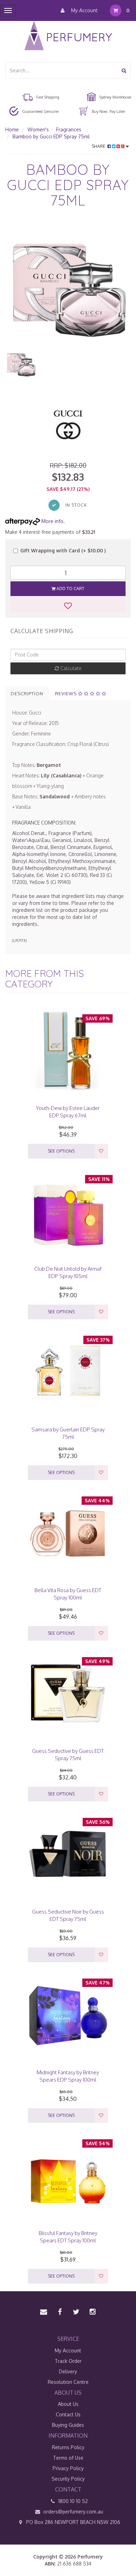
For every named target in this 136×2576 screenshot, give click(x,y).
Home (12, 129)
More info (52, 521)
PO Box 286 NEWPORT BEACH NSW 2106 (73, 2522)
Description (27, 694)
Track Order (68, 2361)
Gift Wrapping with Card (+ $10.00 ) (63, 550)
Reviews (67, 694)
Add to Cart (70, 589)
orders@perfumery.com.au (73, 2512)
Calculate (70, 668)
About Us (68, 2404)
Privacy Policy (68, 2468)
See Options (61, 1151)
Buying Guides (68, 2425)
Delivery (68, 2371)
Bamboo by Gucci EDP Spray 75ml (51, 136)
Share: (100, 146)
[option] (68, 285)
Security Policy (68, 2479)
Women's (38, 129)
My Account (84, 10)
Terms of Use (68, 2458)
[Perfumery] (68, 37)
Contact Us (68, 2414)
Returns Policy (68, 2447)
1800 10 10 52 (72, 2501)
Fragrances (69, 129)
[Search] (124, 70)
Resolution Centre (68, 2382)
